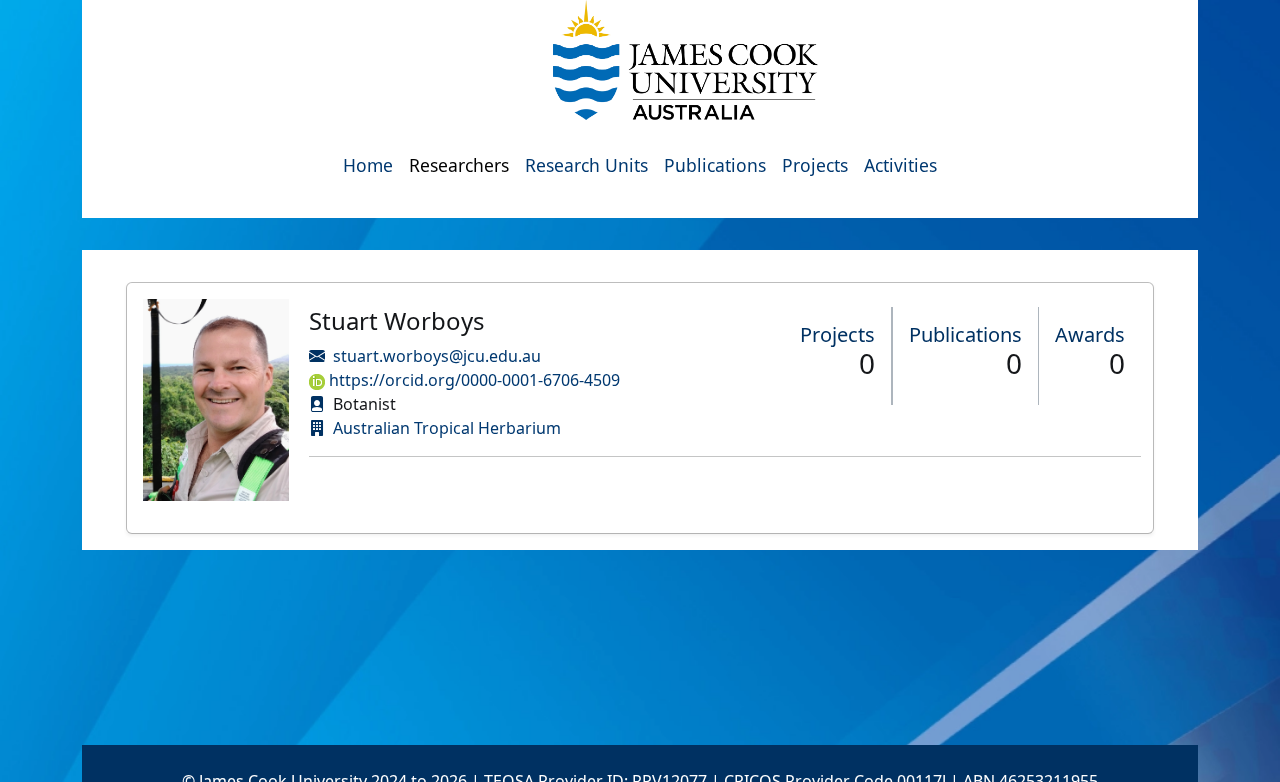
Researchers (459, 165)
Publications (715, 165)
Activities (900, 165)
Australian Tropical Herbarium (447, 428)
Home (368, 165)
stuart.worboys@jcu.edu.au (437, 356)
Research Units (586, 165)
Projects (815, 165)
